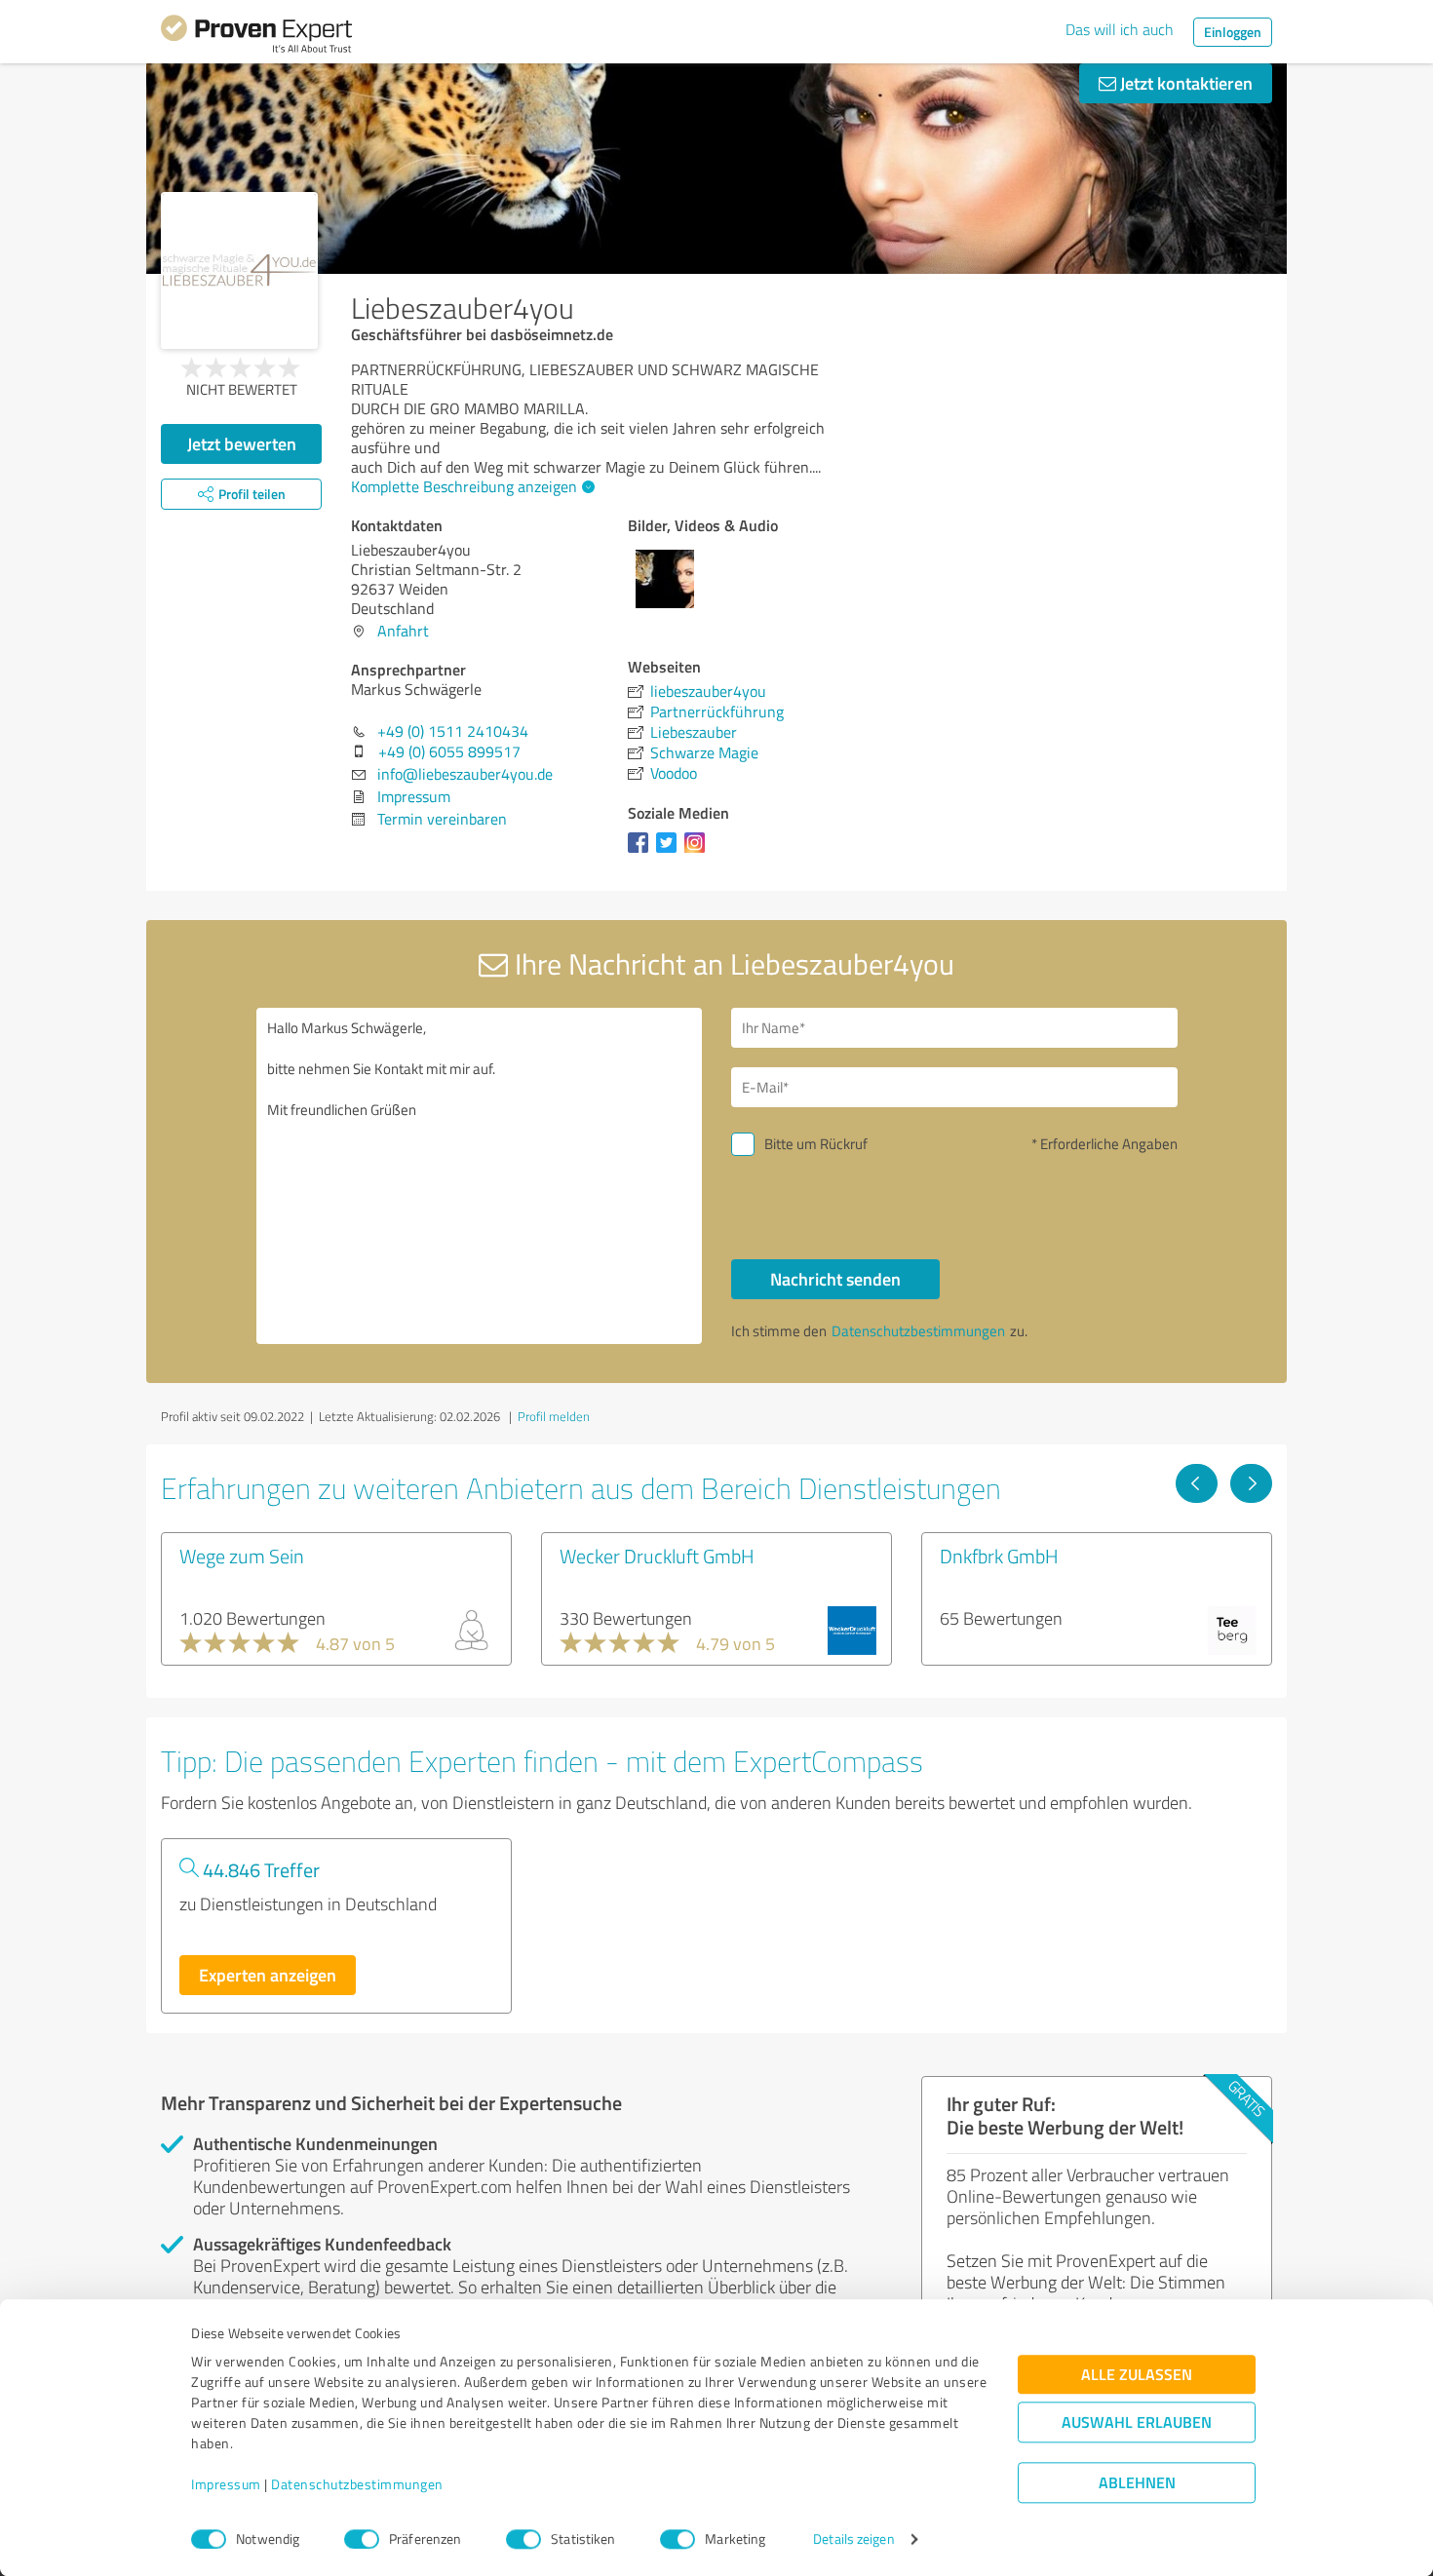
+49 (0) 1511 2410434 (453, 731)
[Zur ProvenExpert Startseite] (256, 37)
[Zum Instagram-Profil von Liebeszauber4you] (698, 852)
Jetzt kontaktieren (1184, 83)
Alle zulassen (1137, 2375)
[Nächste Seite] (1251, 1483)
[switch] (362, 2539)
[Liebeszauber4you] (239, 270)
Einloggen (1233, 32)
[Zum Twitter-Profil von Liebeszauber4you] (670, 852)
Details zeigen (853, 2539)
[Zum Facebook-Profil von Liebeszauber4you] (642, 852)
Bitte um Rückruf (816, 1144)
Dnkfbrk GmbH (999, 1556)
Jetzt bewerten (242, 443)
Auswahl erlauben (1137, 2422)
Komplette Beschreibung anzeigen (464, 486)
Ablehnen (1137, 2483)
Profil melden (554, 1416)
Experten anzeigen (268, 1975)
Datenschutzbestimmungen (357, 2485)
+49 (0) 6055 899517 (449, 751)
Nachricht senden (835, 1279)
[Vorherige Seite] (1197, 1483)
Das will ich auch (1120, 29)
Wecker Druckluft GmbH (657, 1556)
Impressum (226, 2485)
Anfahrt (403, 631)
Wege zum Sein (242, 1556)
